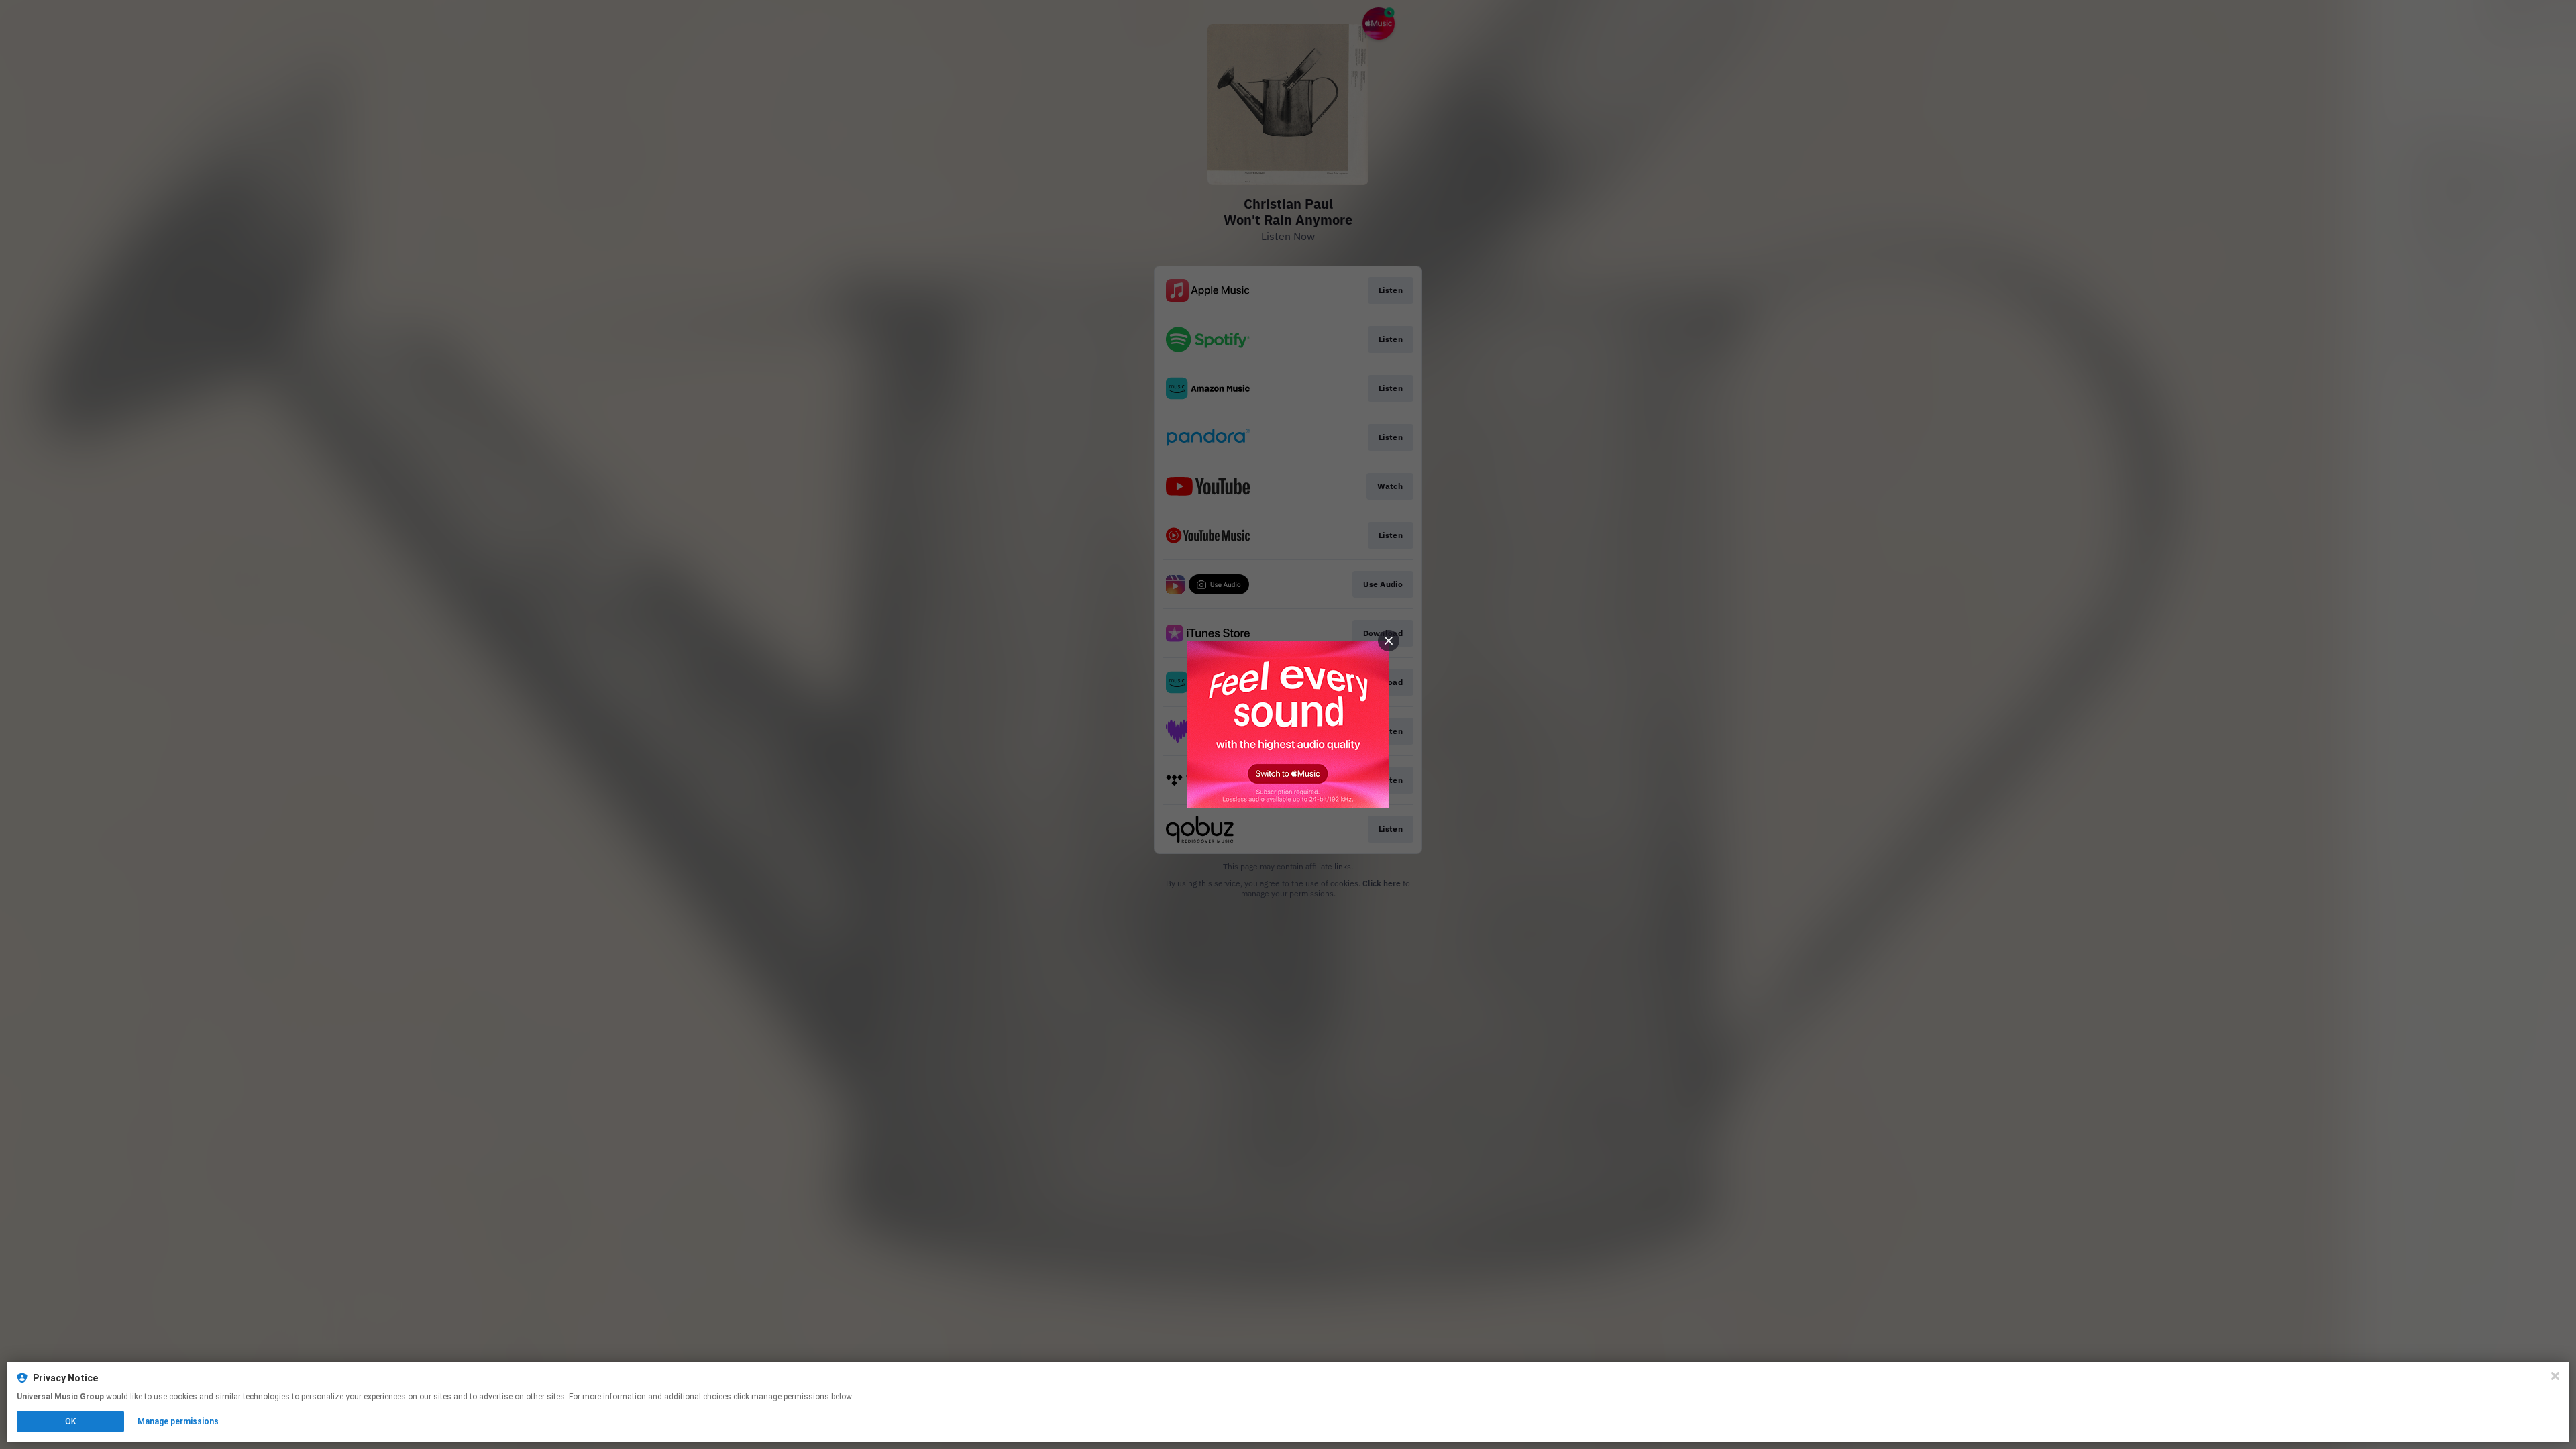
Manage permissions (178, 1421)
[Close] (2555, 1376)
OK (70, 1421)
